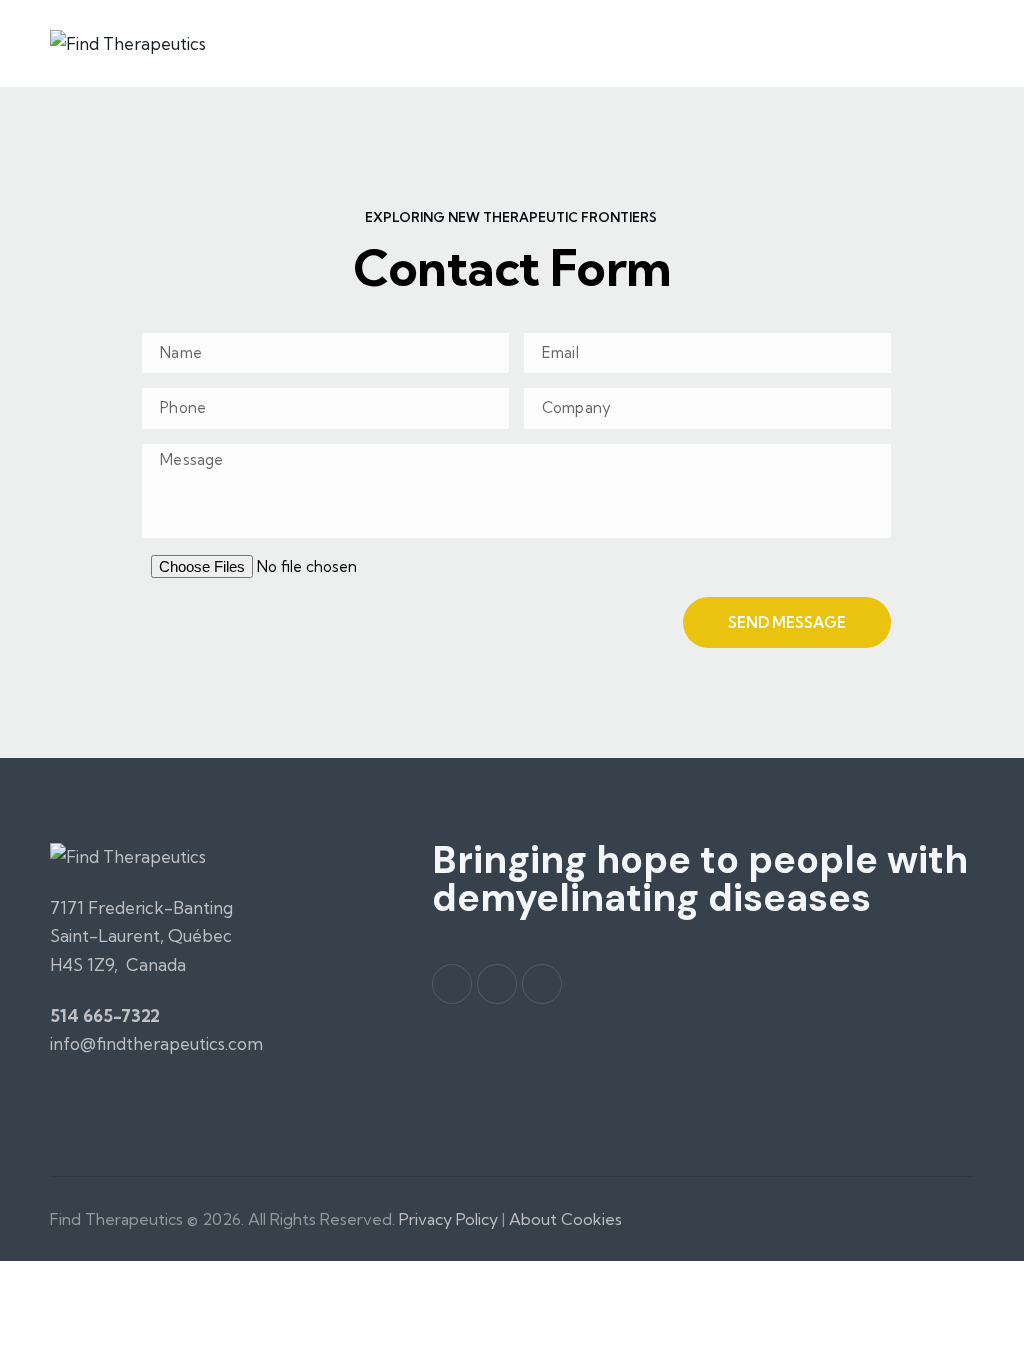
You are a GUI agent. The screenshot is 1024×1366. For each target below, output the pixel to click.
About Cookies (565, 1219)
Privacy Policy (450, 1219)
